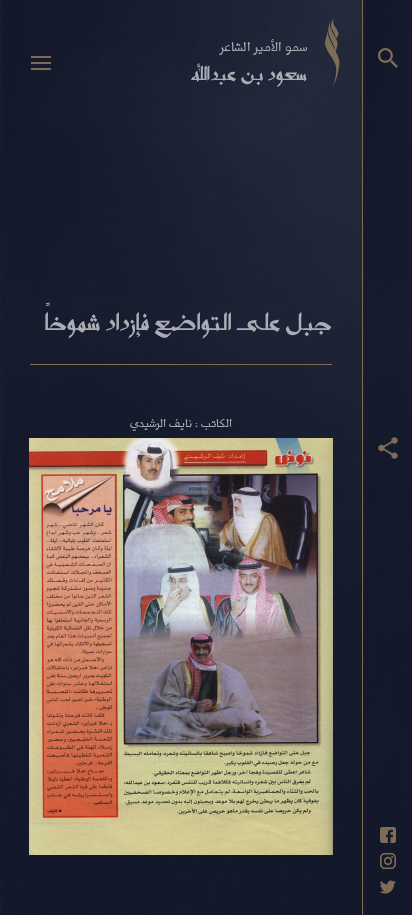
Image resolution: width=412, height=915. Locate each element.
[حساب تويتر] (388, 887)
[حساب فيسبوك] (388, 835)
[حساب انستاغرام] (388, 861)
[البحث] (388, 58)
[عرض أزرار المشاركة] (388, 448)
